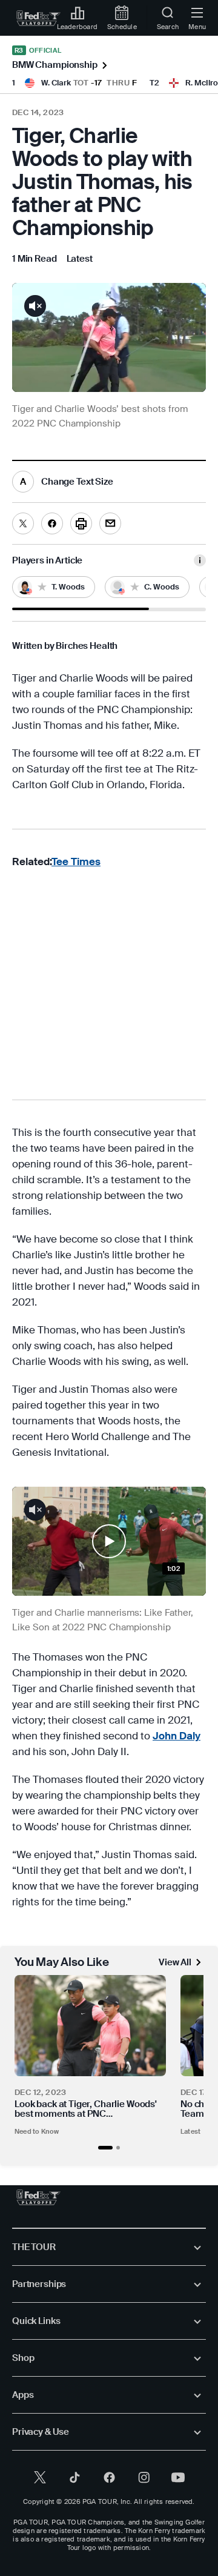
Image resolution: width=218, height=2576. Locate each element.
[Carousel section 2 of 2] (118, 2148)
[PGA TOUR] (38, 2197)
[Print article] (81, 523)
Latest (190, 2131)
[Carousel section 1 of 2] (105, 2148)
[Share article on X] (23, 523)
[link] (38, 18)
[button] (81, 609)
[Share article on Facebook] (52, 523)
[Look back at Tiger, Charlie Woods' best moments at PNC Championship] (90, 2026)
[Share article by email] (110, 523)
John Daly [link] (177, 1736)
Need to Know (37, 2131)
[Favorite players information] (200, 560)
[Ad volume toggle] (35, 306)
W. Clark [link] (56, 83)
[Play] (109, 1541)
